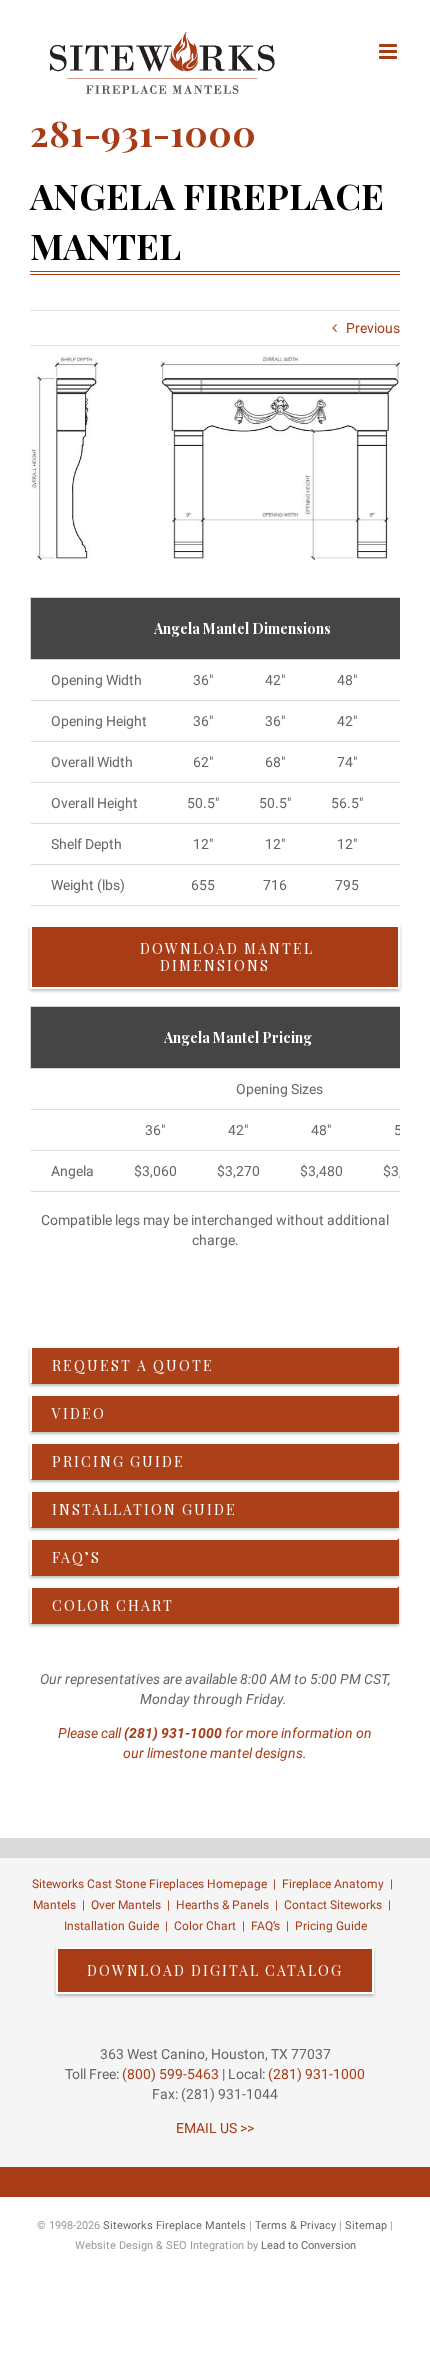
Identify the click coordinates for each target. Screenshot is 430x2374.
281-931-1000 (143, 132)
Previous (373, 328)
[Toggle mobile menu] (389, 51)
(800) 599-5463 (169, 2074)
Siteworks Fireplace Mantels (174, 2225)
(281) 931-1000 (173, 1733)
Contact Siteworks (333, 1905)
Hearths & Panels (222, 1905)
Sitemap (366, 2225)
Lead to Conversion (308, 2245)
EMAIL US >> (215, 2128)
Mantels (54, 1905)
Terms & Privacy (295, 2225)
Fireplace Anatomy (333, 1884)
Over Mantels (126, 1905)
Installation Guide (111, 1926)
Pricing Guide (331, 1926)
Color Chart (205, 1926)
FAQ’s (265, 1926)
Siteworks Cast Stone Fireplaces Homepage (149, 1884)
